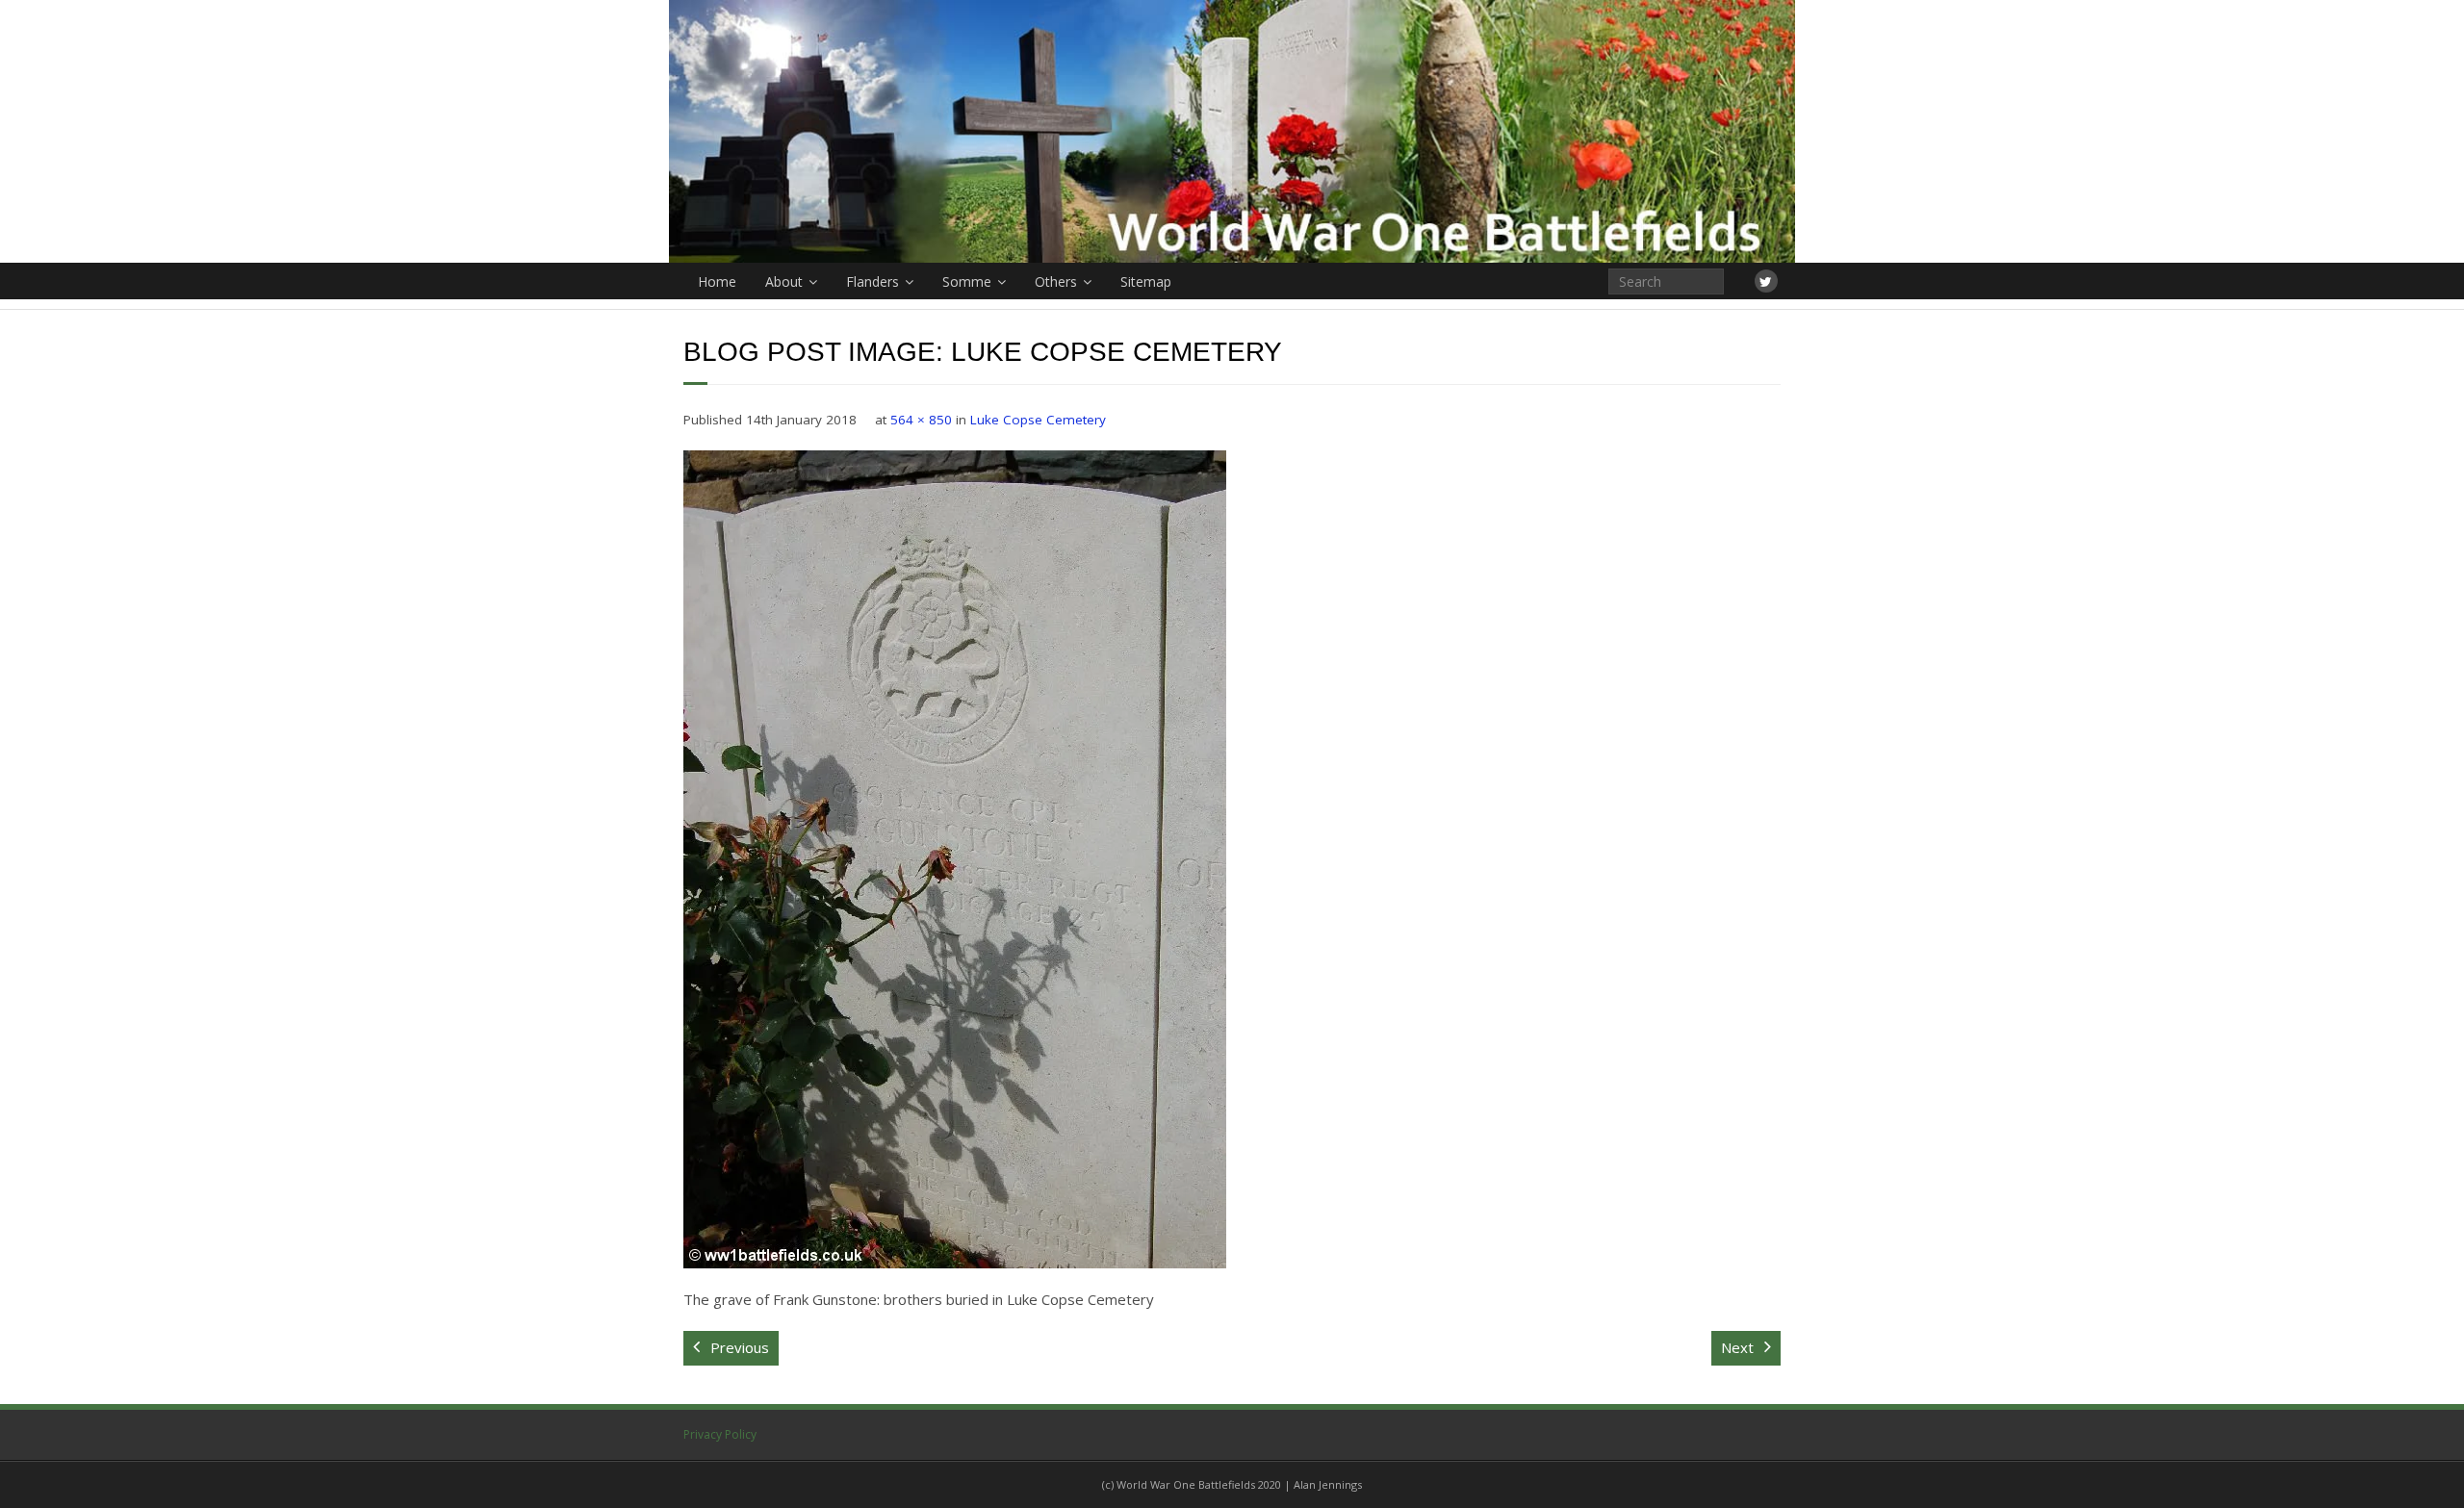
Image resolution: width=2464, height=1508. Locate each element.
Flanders (873, 281)
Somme (967, 281)
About (784, 281)
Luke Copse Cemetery (1038, 420)
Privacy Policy (720, 1434)
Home (717, 281)
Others (1056, 281)
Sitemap (1146, 281)
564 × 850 (921, 420)
